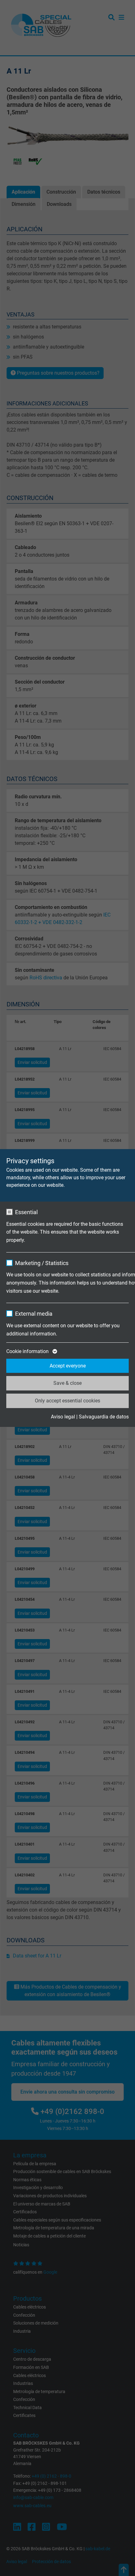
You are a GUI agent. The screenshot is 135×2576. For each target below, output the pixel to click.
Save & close (67, 1383)
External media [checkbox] (34, 1314)
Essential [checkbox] (26, 1212)
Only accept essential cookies (67, 1401)
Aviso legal (63, 1417)
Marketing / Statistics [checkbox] (42, 1263)
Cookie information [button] (28, 1351)
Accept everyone (68, 1366)
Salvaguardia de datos (104, 1417)
